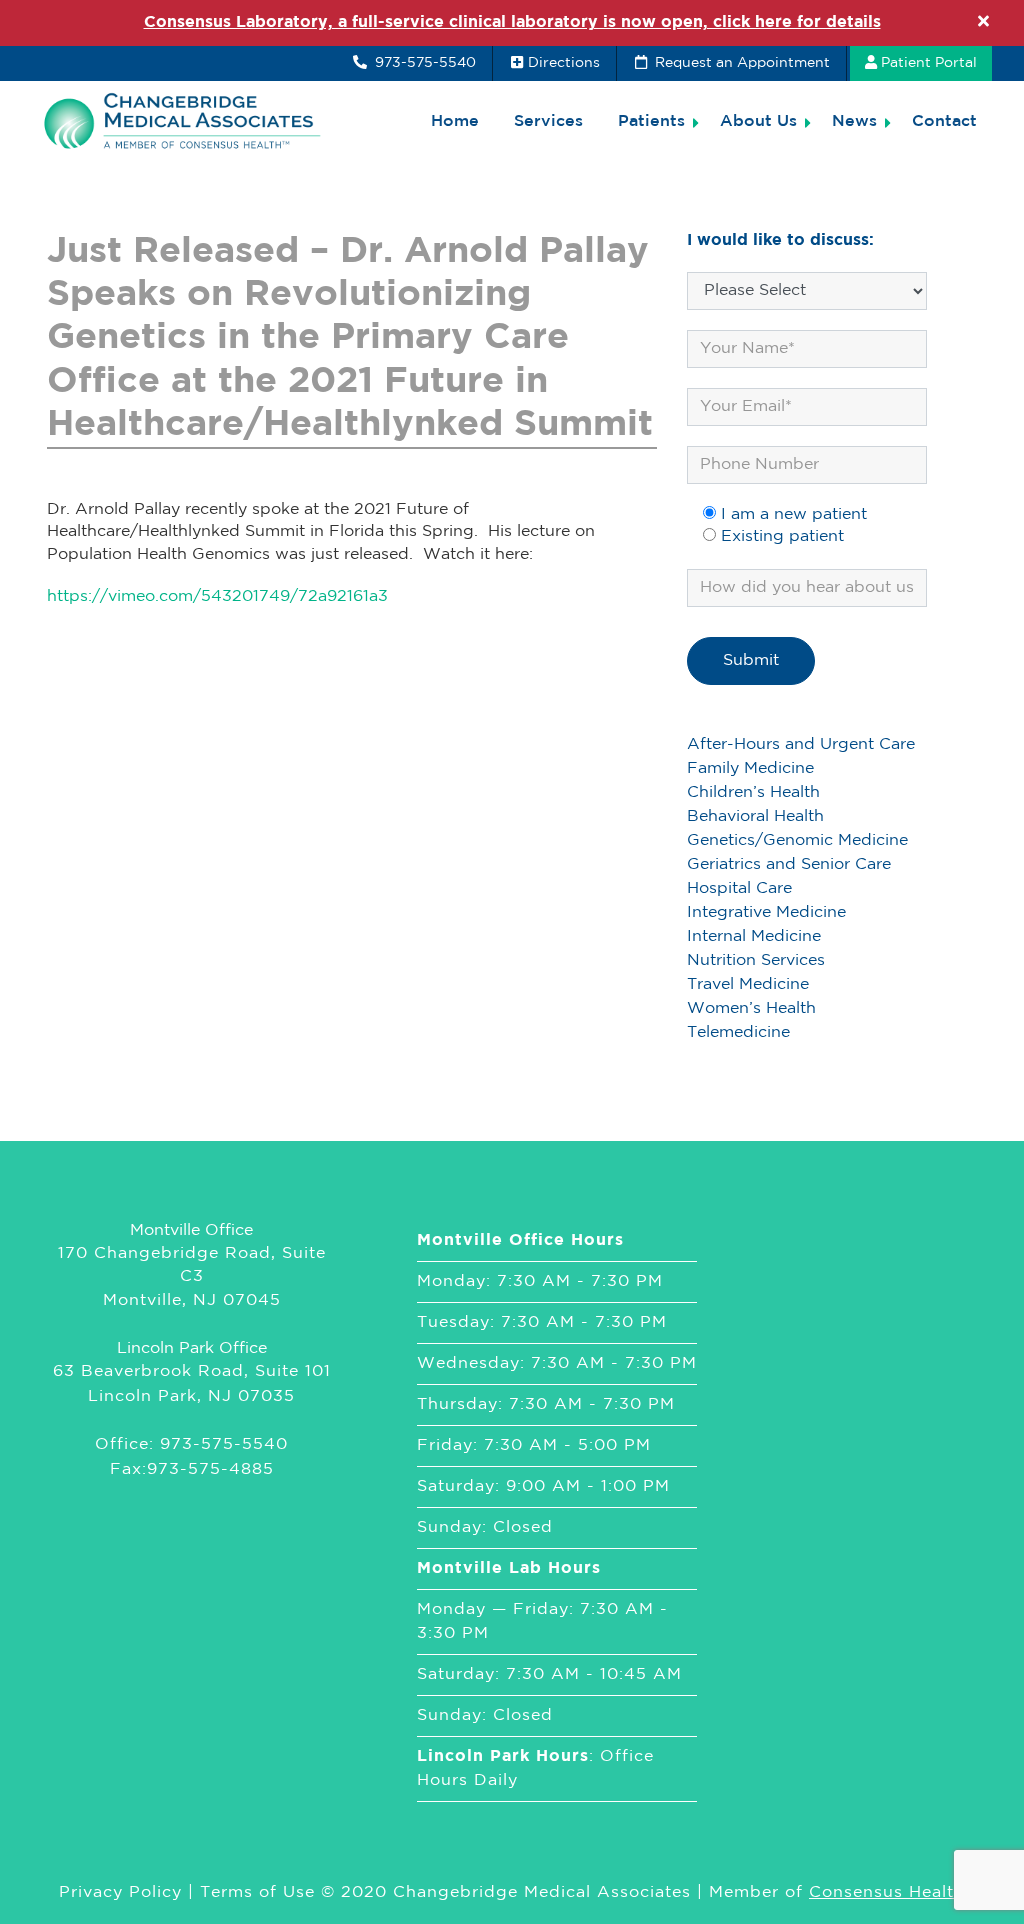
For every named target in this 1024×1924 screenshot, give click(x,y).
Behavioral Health (755, 816)
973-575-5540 (423, 63)
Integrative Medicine (766, 912)
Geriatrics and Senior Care (789, 864)
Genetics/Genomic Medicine (797, 840)
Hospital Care (739, 888)
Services (548, 121)
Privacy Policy (120, 1892)
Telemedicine (738, 1032)
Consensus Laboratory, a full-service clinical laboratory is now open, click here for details (512, 22)
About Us (758, 121)
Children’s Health (753, 792)
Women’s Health (751, 1008)
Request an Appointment (740, 63)
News (854, 121)
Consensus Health (887, 1892)
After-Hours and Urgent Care (801, 744)
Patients (651, 121)
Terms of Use (257, 1892)
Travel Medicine (748, 984)
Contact (944, 121)
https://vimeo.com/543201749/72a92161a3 (217, 596)
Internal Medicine (754, 936)
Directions (564, 63)
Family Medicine (750, 768)
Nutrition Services (756, 960)
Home (455, 121)
